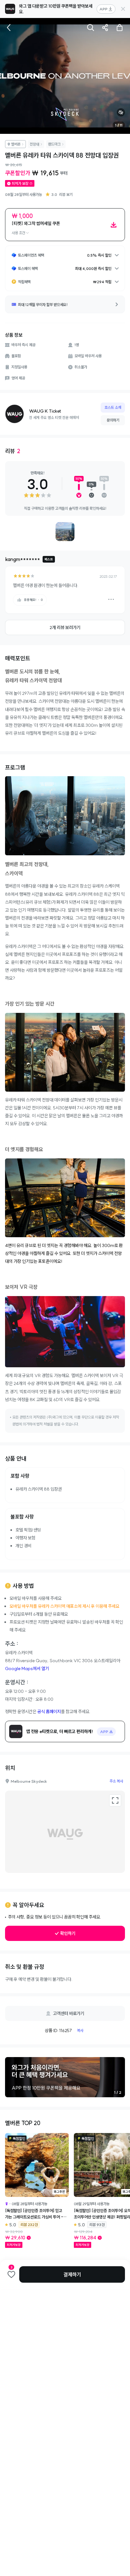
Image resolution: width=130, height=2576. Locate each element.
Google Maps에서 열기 (27, 1668)
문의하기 (113, 420)
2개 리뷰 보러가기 (65, 627)
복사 (80, 2030)
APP (103, 9)
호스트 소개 (113, 407)
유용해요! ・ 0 (33, 600)
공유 (105, 28)
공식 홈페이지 (49, 1712)
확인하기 (68, 1933)
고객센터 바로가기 (69, 2013)
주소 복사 (116, 1781)
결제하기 (72, 2274)
